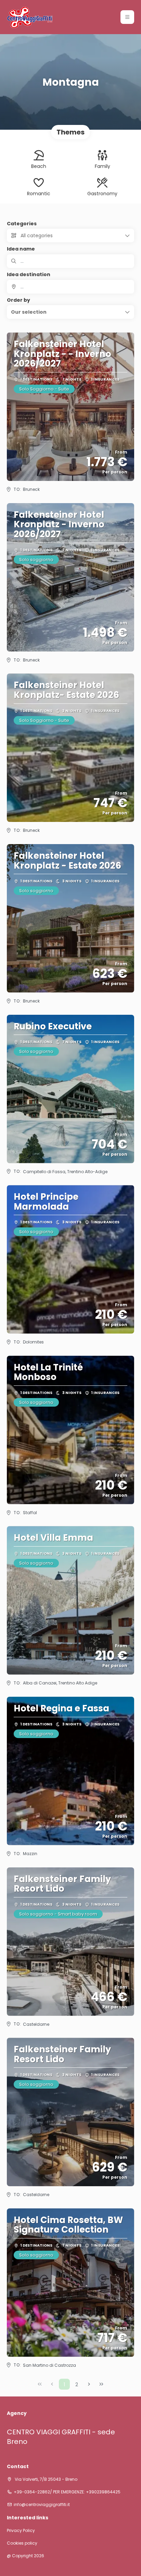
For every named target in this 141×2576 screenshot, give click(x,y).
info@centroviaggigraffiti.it (42, 2505)
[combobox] (70, 287)
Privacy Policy (21, 2531)
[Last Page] (101, 2384)
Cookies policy (22, 2543)
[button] (127, 17)
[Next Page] (89, 2384)
